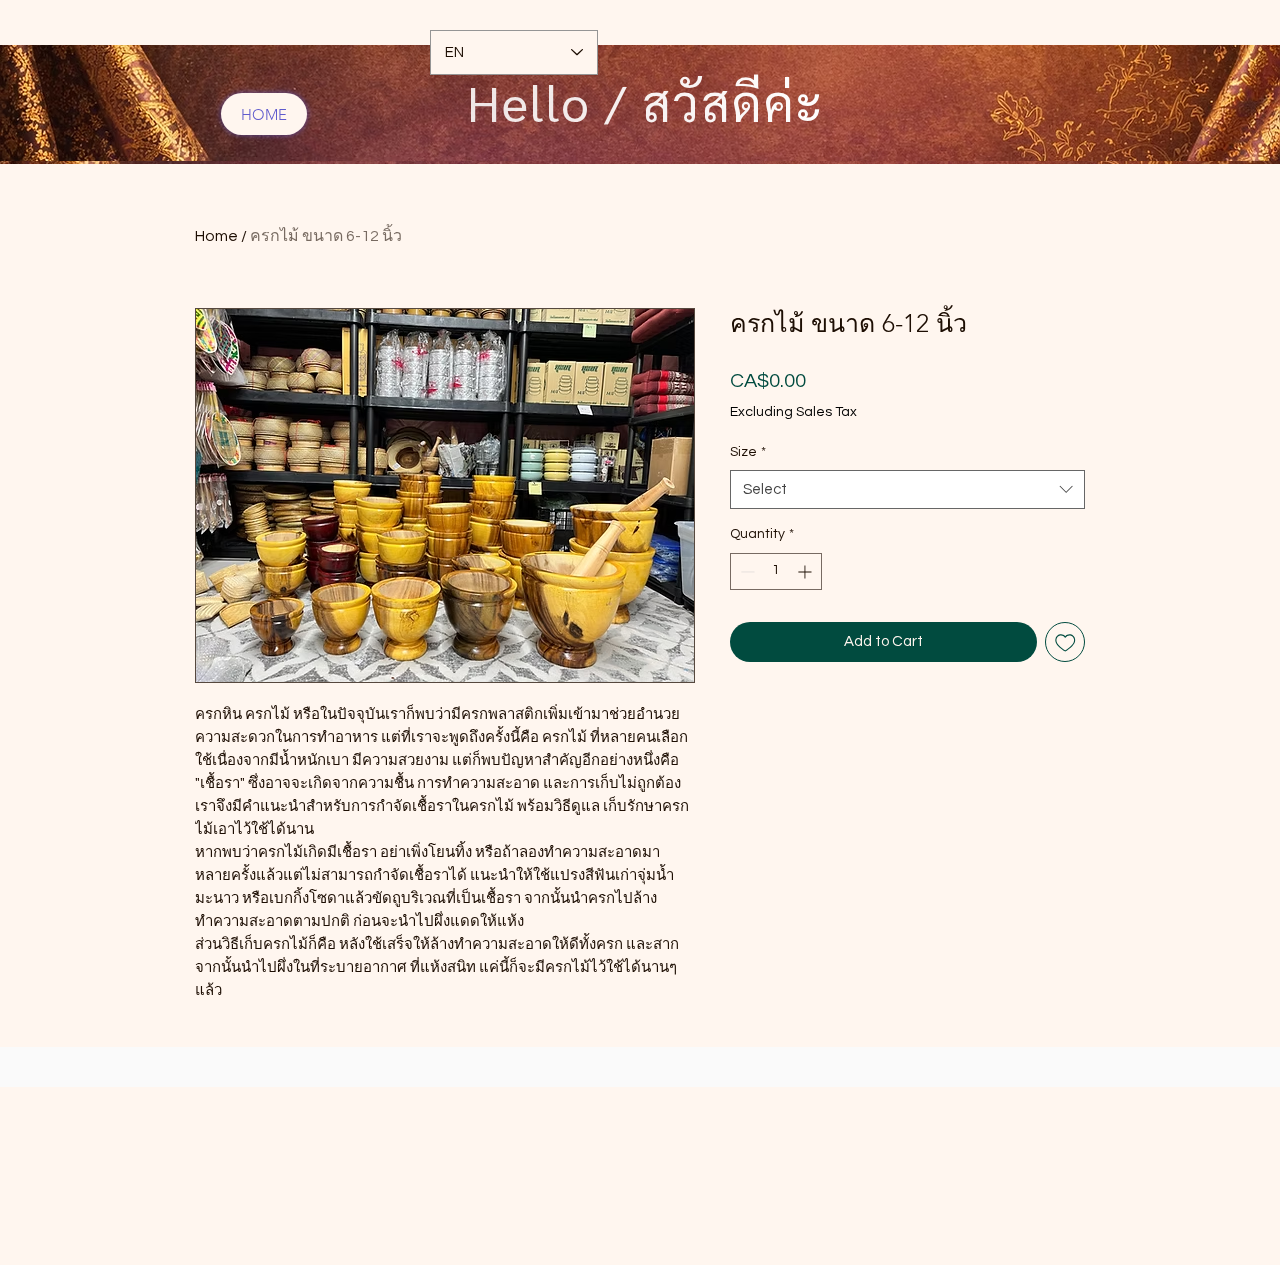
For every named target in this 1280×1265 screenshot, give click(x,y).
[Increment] (806, 571)
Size (748, 452)
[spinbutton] (776, 571)
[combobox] (907, 489)
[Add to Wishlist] (1065, 642)
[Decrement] (745, 571)
